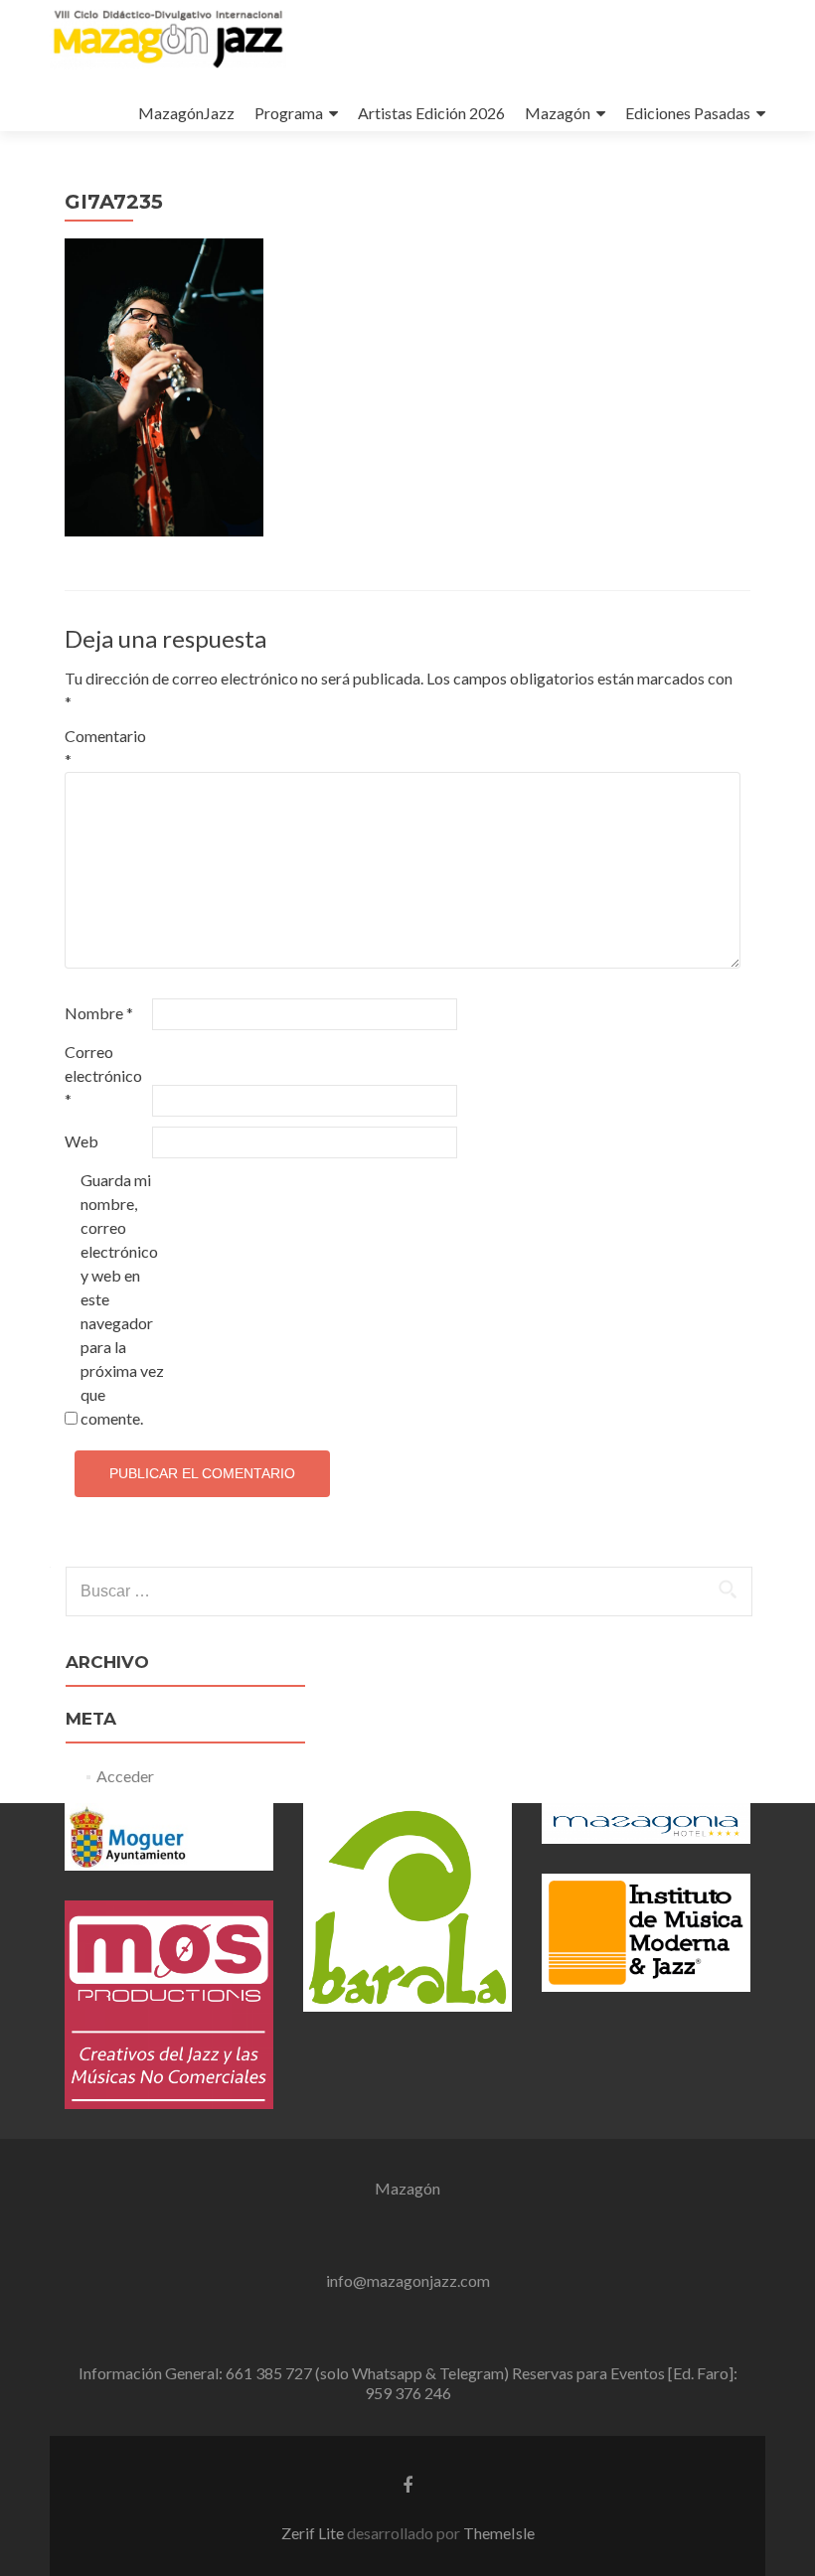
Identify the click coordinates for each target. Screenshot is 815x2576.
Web (81, 1141)
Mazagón (558, 113)
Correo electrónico (103, 1075)
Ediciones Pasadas (688, 113)
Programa (289, 113)
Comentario (105, 748)
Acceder (125, 1776)
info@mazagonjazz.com (408, 2280)
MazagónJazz (186, 113)
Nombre (99, 1013)
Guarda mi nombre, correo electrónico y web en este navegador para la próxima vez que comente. (122, 1299)
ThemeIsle (499, 2533)
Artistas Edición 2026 (431, 113)
